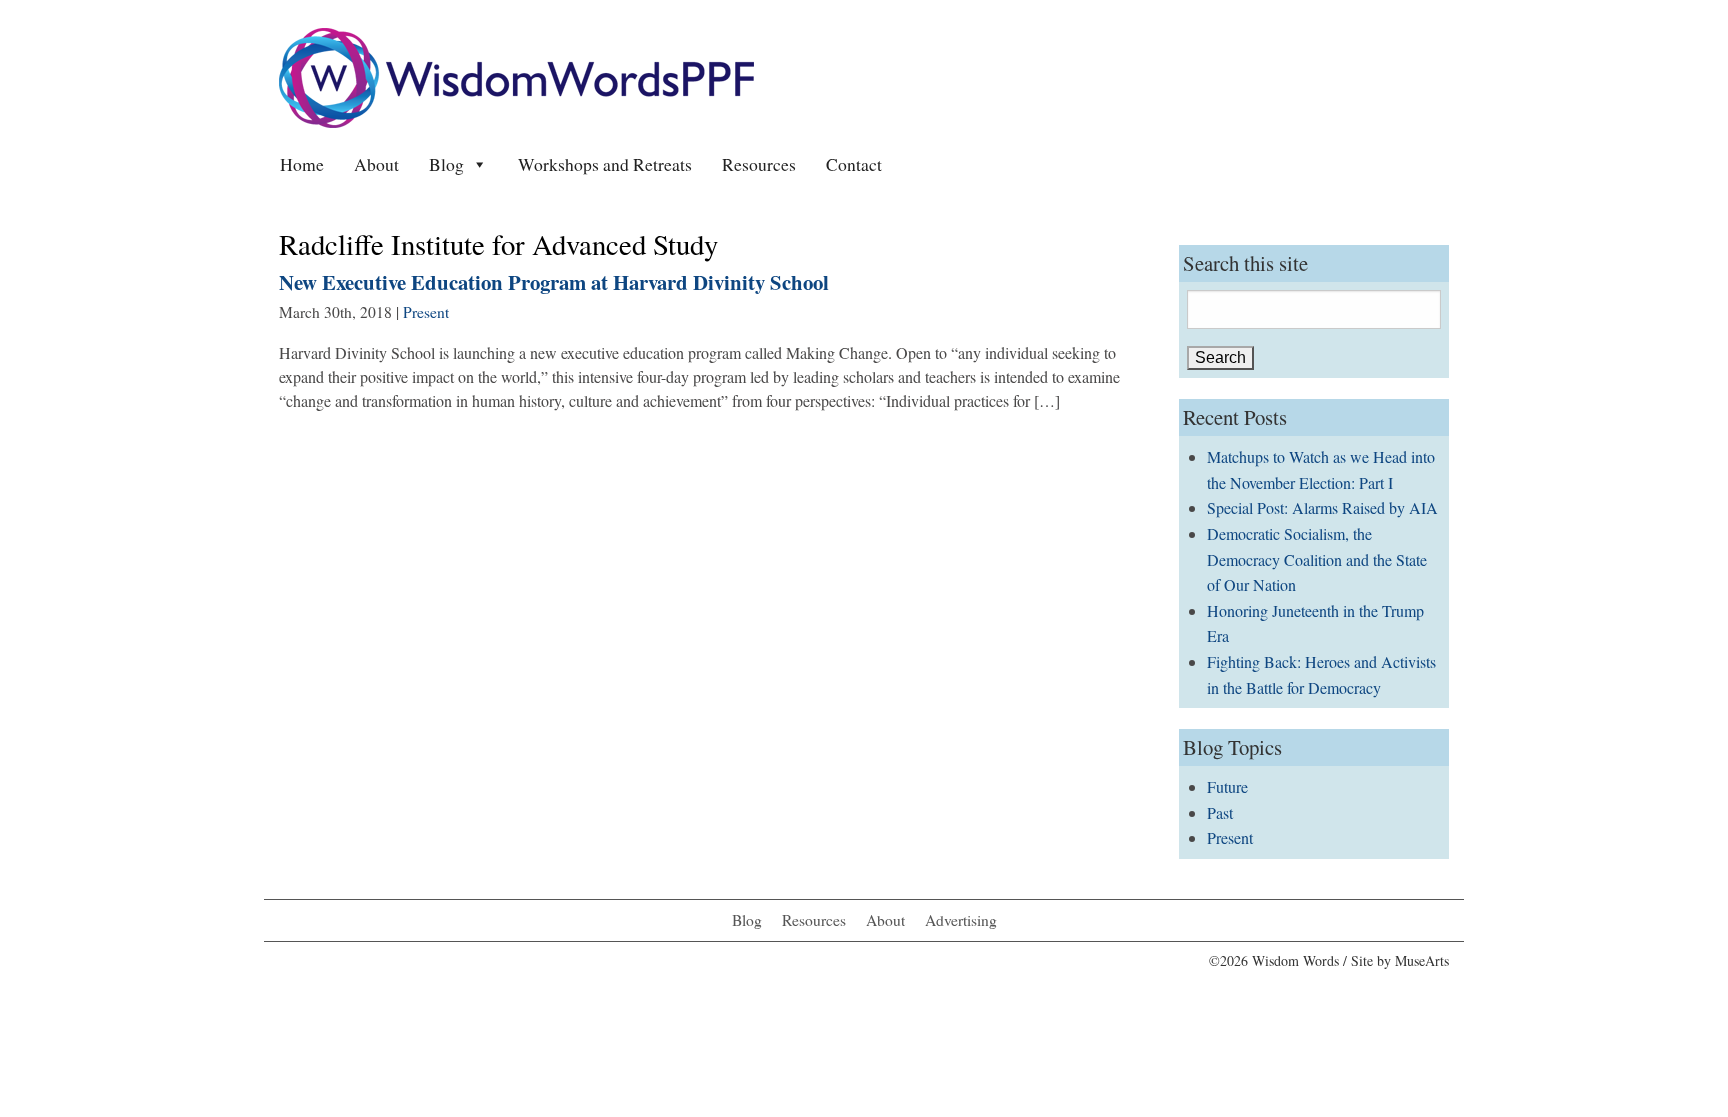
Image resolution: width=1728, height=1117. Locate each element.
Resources (759, 164)
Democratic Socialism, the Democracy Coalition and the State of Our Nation (1317, 559)
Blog (446, 164)
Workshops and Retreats (605, 164)
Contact (854, 164)
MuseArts (1422, 960)
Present (426, 312)
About (376, 164)
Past (1220, 812)
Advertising (961, 920)
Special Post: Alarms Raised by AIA (1322, 507)
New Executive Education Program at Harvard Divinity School (554, 282)
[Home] (516, 75)
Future (1227, 786)
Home (302, 164)
